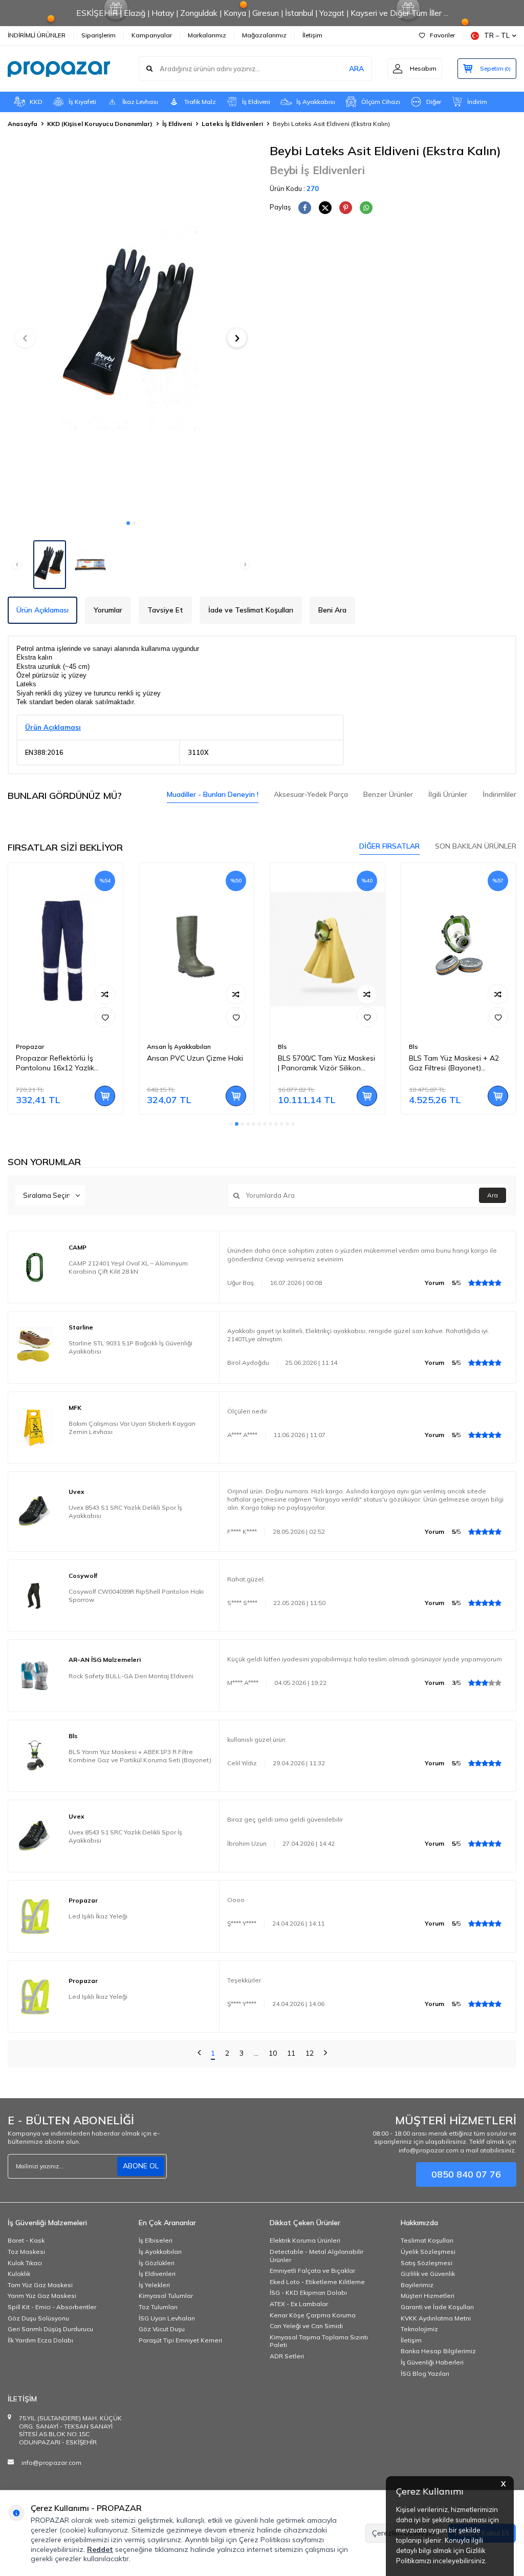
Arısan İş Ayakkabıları (179, 1047)
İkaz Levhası (140, 102)
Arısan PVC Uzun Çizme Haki (195, 1058)
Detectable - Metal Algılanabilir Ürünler (316, 2256)
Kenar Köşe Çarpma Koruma (313, 2315)
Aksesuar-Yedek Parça (311, 794)
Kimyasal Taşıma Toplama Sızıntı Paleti (319, 2341)
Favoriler (442, 35)
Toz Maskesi (26, 2252)
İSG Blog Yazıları (425, 2373)
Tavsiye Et (165, 610)
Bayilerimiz (417, 2285)
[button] (128, 523)
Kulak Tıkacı (25, 2263)
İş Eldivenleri (157, 2274)
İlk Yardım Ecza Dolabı (40, 2340)
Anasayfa (23, 124)
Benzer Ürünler (388, 794)
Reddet (100, 2549)
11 (291, 2053)
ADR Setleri (287, 2356)
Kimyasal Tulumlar (166, 2296)
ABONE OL (141, 2166)
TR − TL (497, 35)
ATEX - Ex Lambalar (299, 2304)
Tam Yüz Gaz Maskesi (40, 2285)
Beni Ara (332, 610)
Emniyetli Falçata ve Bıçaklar (312, 2271)
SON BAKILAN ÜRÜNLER (476, 846)
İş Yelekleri (154, 2285)
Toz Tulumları (158, 2307)
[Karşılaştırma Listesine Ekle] (105, 994)
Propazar (30, 1047)
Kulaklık (19, 2274)
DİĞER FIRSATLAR (389, 846)
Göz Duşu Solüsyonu (38, 2318)
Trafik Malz (200, 102)
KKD (36, 102)
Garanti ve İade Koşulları (437, 2307)
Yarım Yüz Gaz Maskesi (42, 2296)
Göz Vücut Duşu (162, 2329)
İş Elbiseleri (156, 2240)
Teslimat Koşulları (427, 2240)
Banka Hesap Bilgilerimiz (438, 2351)
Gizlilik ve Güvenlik (428, 2274)
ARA (356, 69)
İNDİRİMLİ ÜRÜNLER (37, 35)
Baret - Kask (26, 2240)
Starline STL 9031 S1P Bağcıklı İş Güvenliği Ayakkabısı (130, 1347)
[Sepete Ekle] (105, 1096)
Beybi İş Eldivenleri (317, 170)
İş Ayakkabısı (316, 102)
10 (273, 2053)
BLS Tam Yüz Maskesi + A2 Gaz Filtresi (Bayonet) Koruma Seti (454, 1063)
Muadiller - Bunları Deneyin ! (213, 794)
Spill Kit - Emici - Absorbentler (52, 2307)
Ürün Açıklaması (42, 610)
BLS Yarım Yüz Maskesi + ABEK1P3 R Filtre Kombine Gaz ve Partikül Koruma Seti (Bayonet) (140, 1756)
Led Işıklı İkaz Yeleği (98, 1916)
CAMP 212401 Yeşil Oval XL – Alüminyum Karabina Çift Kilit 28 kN (128, 1267)
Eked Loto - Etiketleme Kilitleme (317, 2282)
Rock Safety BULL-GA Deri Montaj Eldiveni (131, 1676)
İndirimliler (499, 794)
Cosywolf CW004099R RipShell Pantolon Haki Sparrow (136, 1596)
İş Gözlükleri (157, 2263)
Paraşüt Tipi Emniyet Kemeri (180, 2340)
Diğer (434, 102)
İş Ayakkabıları (160, 2252)
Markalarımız (207, 35)
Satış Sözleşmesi (427, 2263)
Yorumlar (108, 610)
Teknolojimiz (419, 2329)
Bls (282, 1047)
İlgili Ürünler (448, 794)
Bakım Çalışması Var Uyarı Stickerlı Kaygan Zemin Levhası (132, 1428)
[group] (131, 329)
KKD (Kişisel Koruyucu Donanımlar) (100, 124)
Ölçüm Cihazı (381, 102)
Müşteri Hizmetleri (428, 2296)
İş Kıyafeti (82, 102)
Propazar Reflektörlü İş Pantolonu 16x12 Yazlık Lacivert (55, 1063)
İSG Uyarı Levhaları (167, 2318)
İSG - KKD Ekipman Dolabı (308, 2293)
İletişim (312, 35)
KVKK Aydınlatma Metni (436, 2318)
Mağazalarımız (264, 35)
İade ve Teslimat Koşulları (251, 610)
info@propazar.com (51, 2463)
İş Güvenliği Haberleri (432, 2362)
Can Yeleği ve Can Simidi (306, 2326)
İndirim (477, 102)
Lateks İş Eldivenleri (232, 124)
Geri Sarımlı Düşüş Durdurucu (50, 2329)
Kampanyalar (152, 35)
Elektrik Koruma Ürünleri (305, 2240)
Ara (493, 1195)
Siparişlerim (99, 35)
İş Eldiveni (256, 102)
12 (310, 2053)
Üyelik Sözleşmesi (428, 2252)
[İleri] (325, 2054)
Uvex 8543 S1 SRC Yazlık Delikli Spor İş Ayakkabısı (125, 1512)
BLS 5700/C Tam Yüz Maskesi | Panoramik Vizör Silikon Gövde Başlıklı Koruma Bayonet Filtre (326, 1063)
